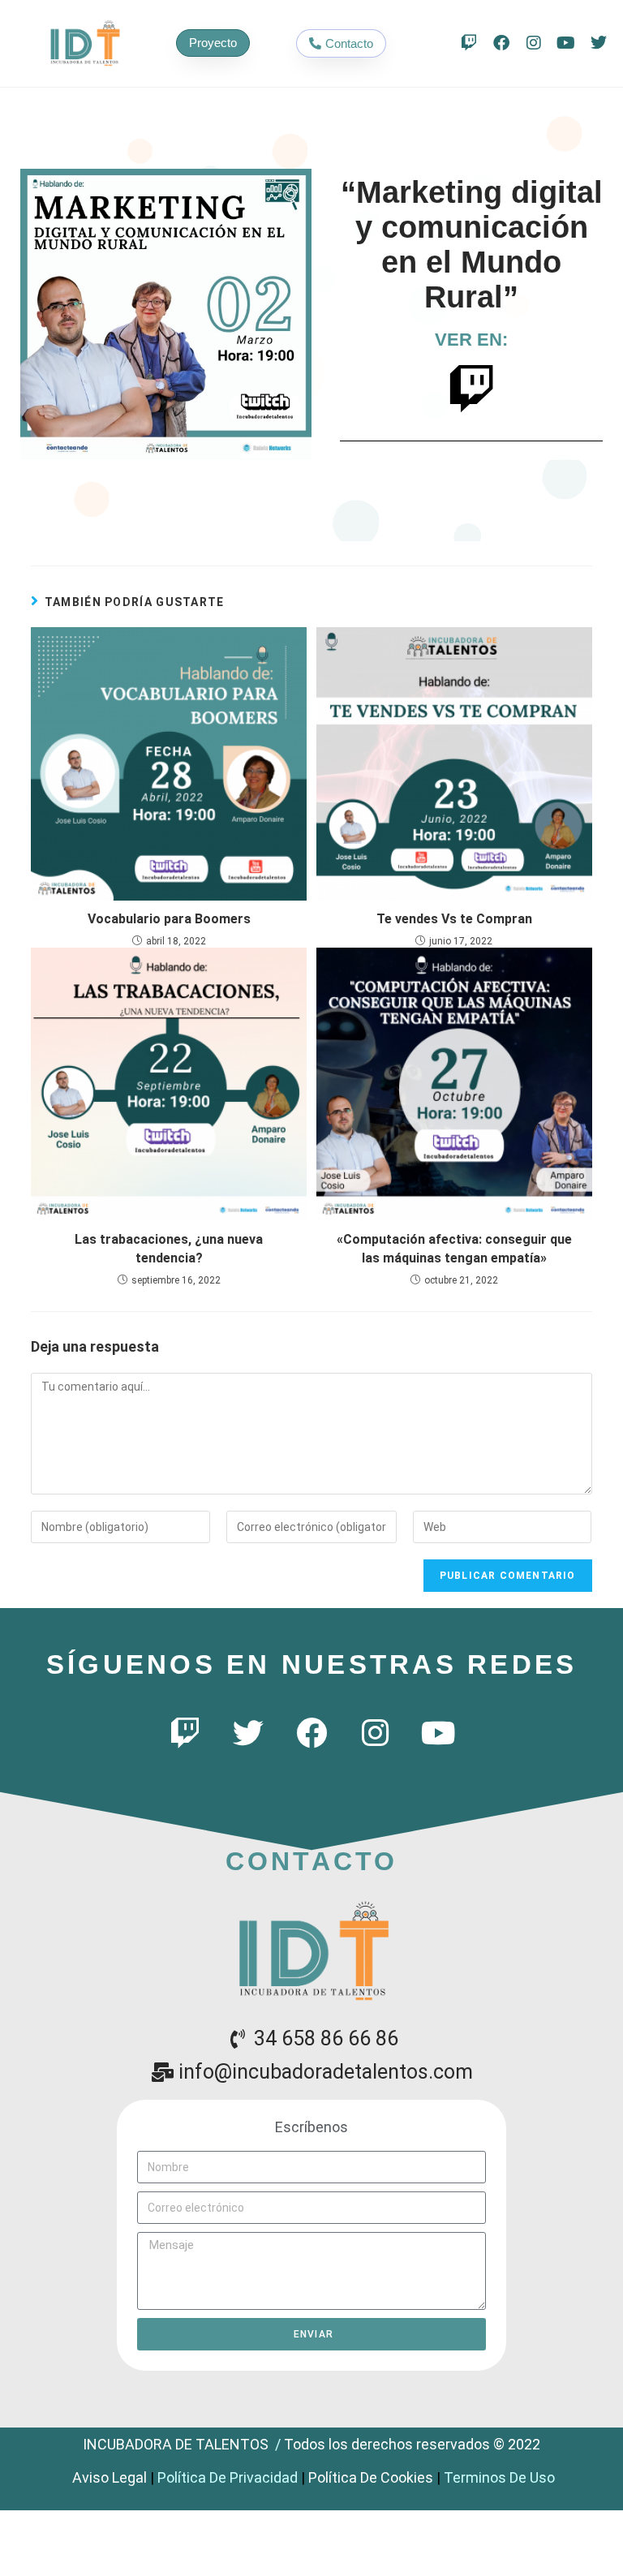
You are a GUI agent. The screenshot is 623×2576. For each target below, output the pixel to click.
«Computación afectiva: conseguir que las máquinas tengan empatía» (454, 1248)
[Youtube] (566, 43)
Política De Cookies (371, 2477)
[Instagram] (534, 43)
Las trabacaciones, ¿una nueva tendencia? (169, 1248)
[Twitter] (599, 43)
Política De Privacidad (228, 2477)
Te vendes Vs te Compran (454, 919)
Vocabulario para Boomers (169, 919)
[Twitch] (469, 43)
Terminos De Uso (499, 2477)
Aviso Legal (110, 2477)
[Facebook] (501, 43)
